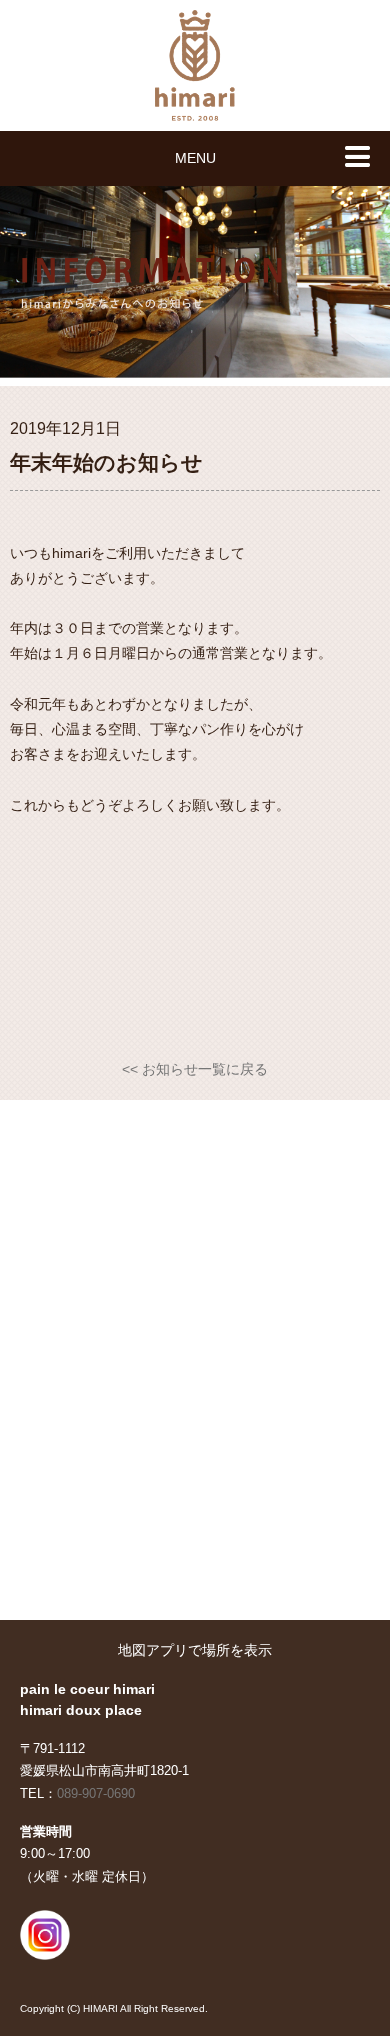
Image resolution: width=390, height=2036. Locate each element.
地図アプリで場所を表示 (195, 1650)
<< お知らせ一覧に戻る (195, 1069)
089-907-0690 (96, 1794)
